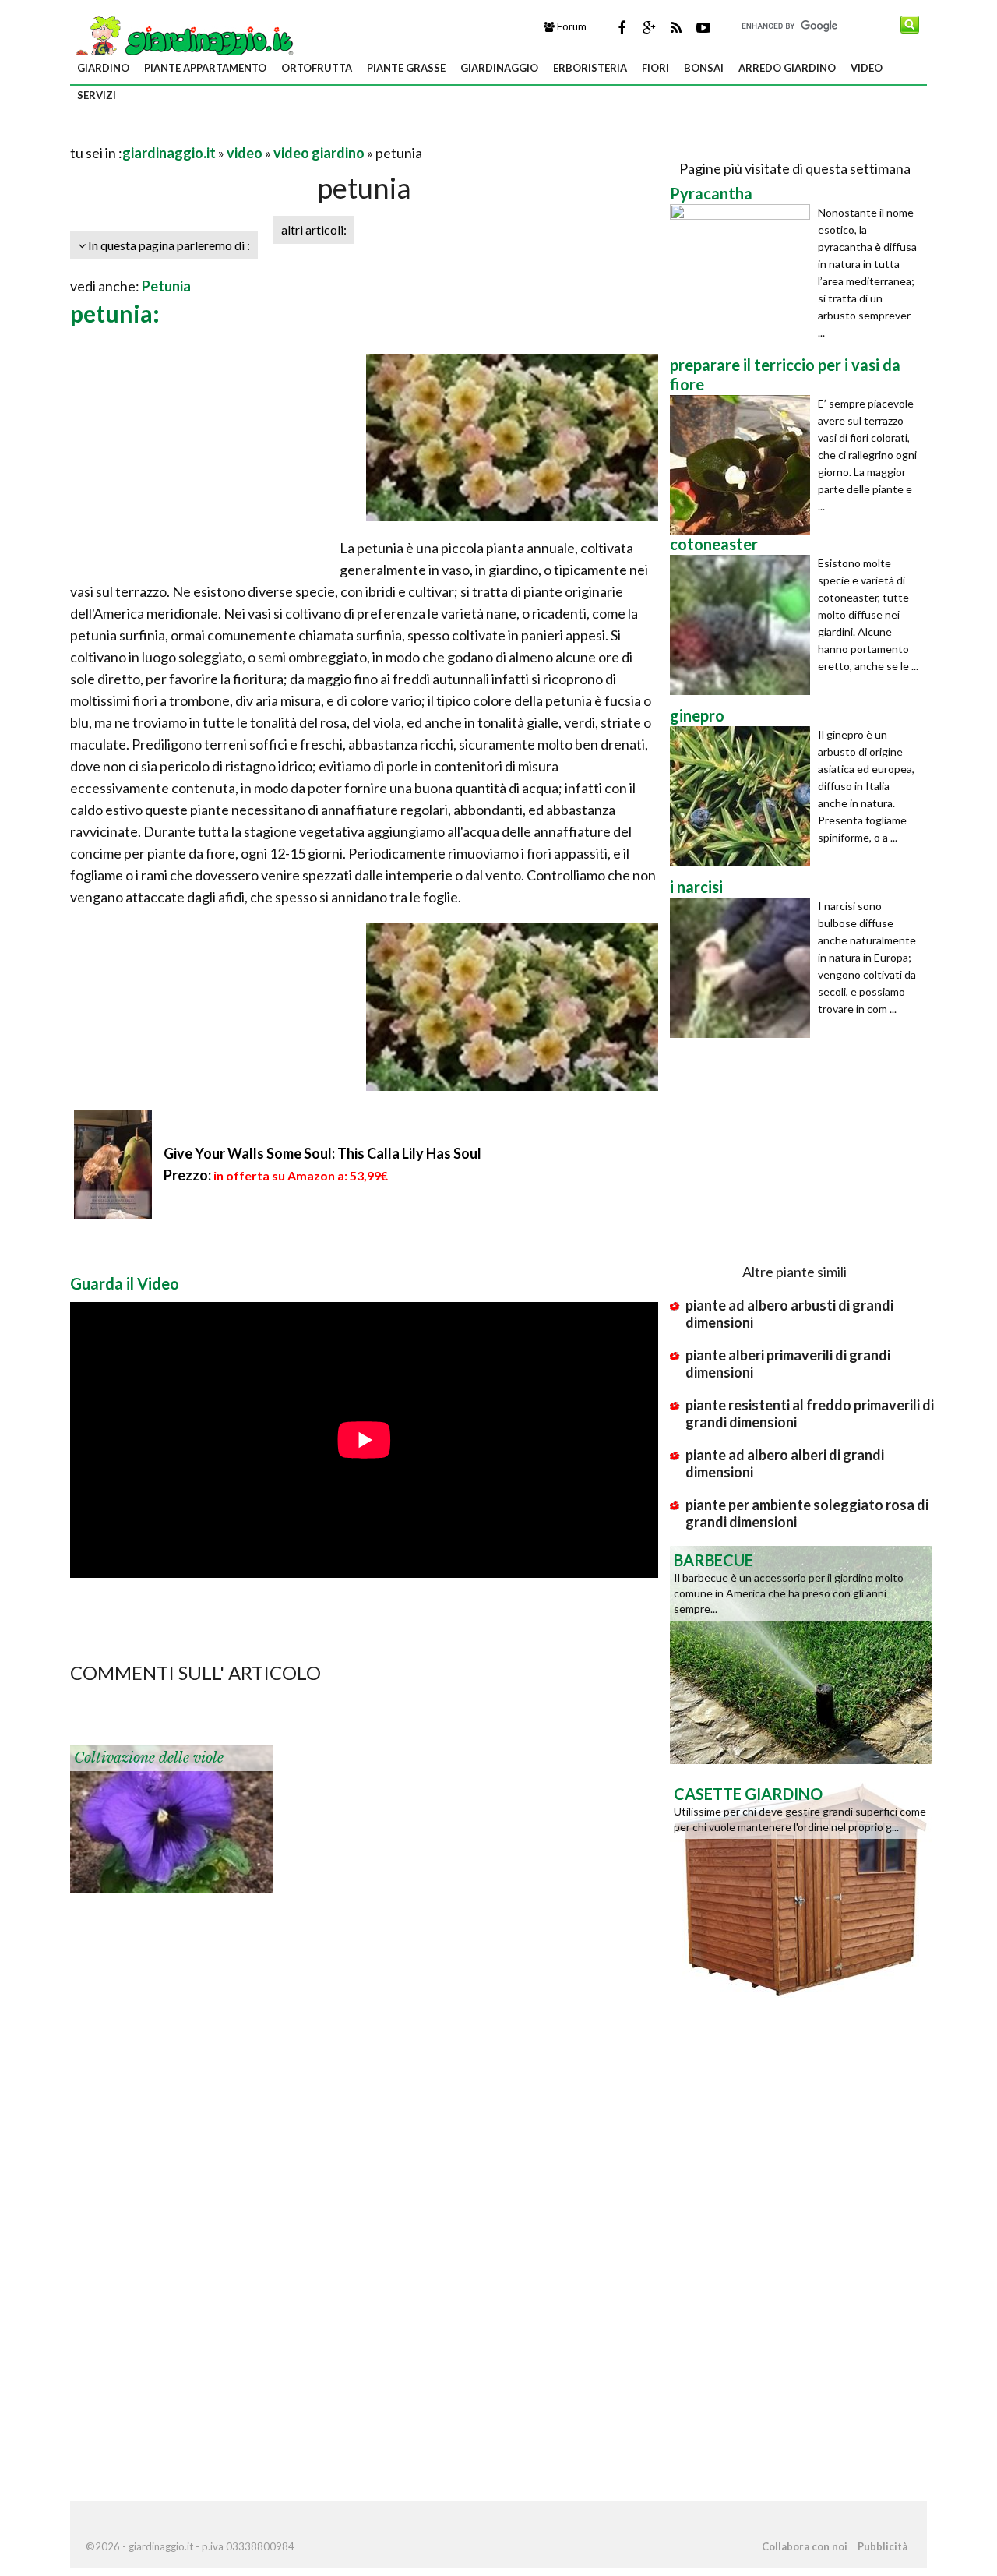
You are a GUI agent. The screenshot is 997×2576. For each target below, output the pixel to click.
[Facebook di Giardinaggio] (622, 27)
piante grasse (406, 68)
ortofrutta (317, 68)
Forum (571, 26)
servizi (97, 95)
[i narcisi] (744, 968)
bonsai (704, 68)
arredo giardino (787, 68)
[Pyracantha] (744, 274)
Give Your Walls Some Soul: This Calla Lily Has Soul (322, 1153)
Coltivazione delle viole (149, 1758)
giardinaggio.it (169, 153)
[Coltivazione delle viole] (171, 1817)
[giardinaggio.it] (183, 40)
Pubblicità (883, 2546)
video (867, 68)
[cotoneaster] (744, 625)
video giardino (319, 153)
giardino (103, 68)
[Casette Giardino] (801, 1887)
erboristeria (590, 68)
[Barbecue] (801, 1653)
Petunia (166, 286)
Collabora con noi (805, 2546)
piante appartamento (205, 68)
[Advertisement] (252, 134)
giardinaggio (499, 68)
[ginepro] (744, 796)
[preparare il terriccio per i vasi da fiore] (744, 465)
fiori (655, 68)
